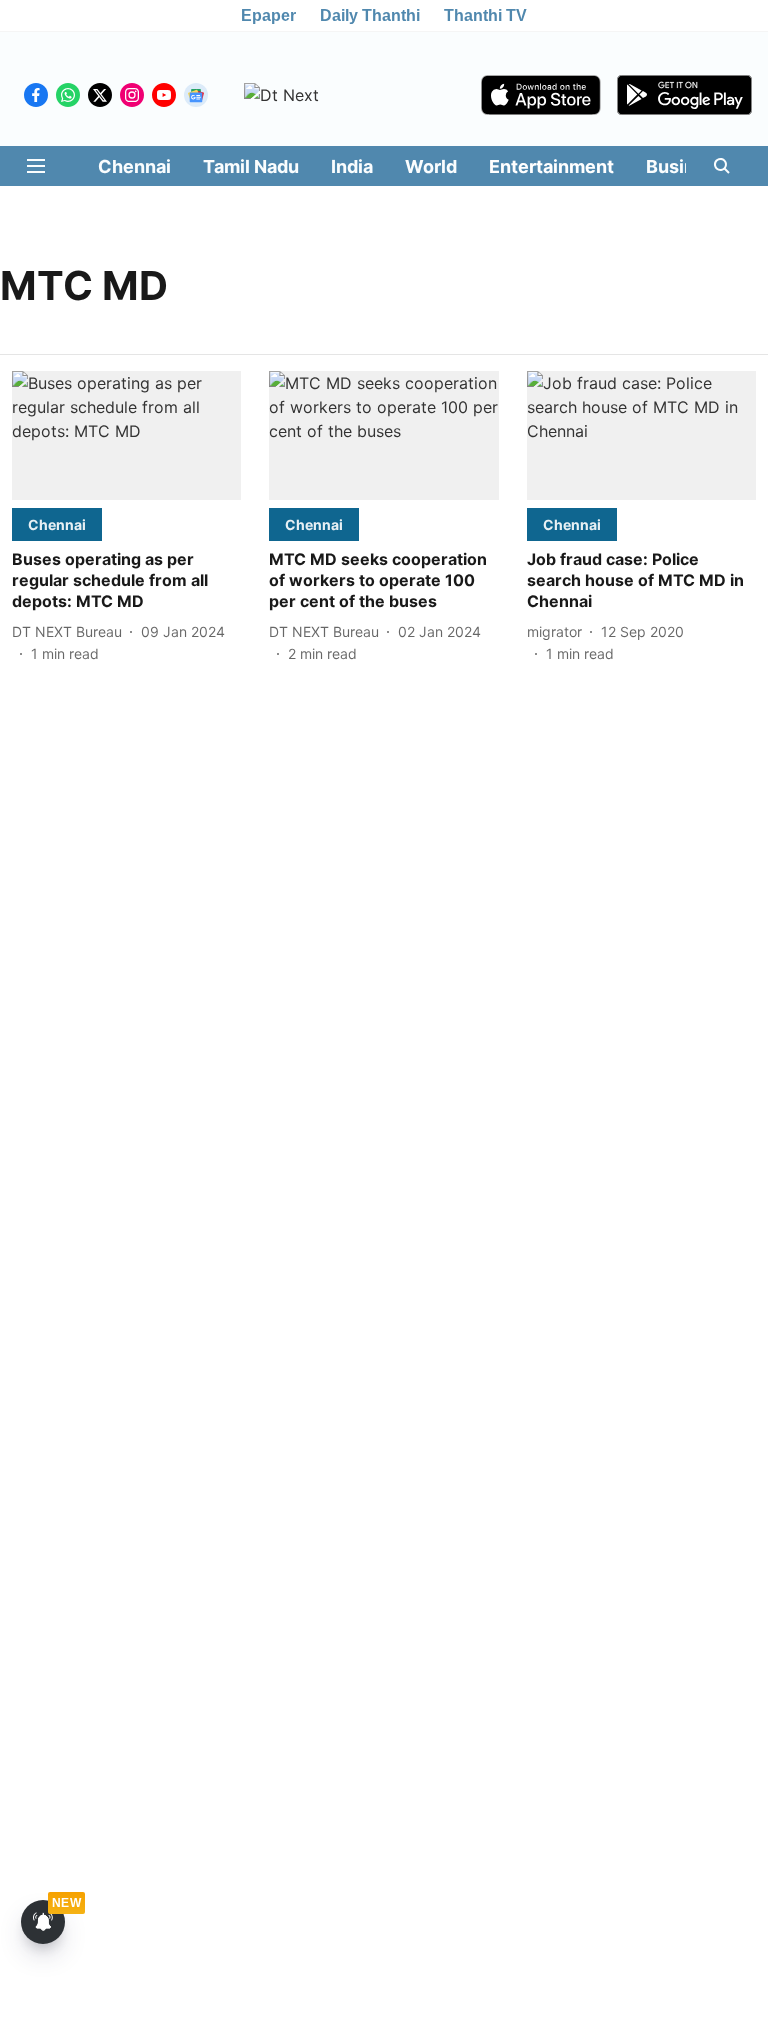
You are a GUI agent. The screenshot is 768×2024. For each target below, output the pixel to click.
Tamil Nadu (251, 166)
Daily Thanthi (370, 15)
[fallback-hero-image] (126, 435)
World (431, 166)
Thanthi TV (485, 15)
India (352, 166)
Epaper (268, 15)
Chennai (134, 166)
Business (686, 166)
